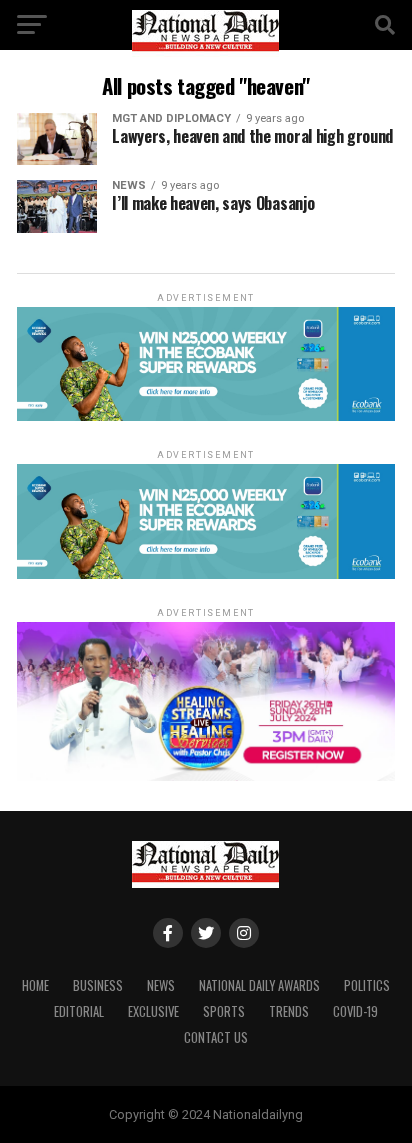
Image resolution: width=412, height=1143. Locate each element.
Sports (224, 1011)
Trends (289, 1011)
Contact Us (216, 1037)
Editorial (79, 1011)
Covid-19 (355, 1011)
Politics (367, 985)
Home (35, 985)
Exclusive (153, 1011)
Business (98, 985)
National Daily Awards (259, 985)
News (161, 985)
